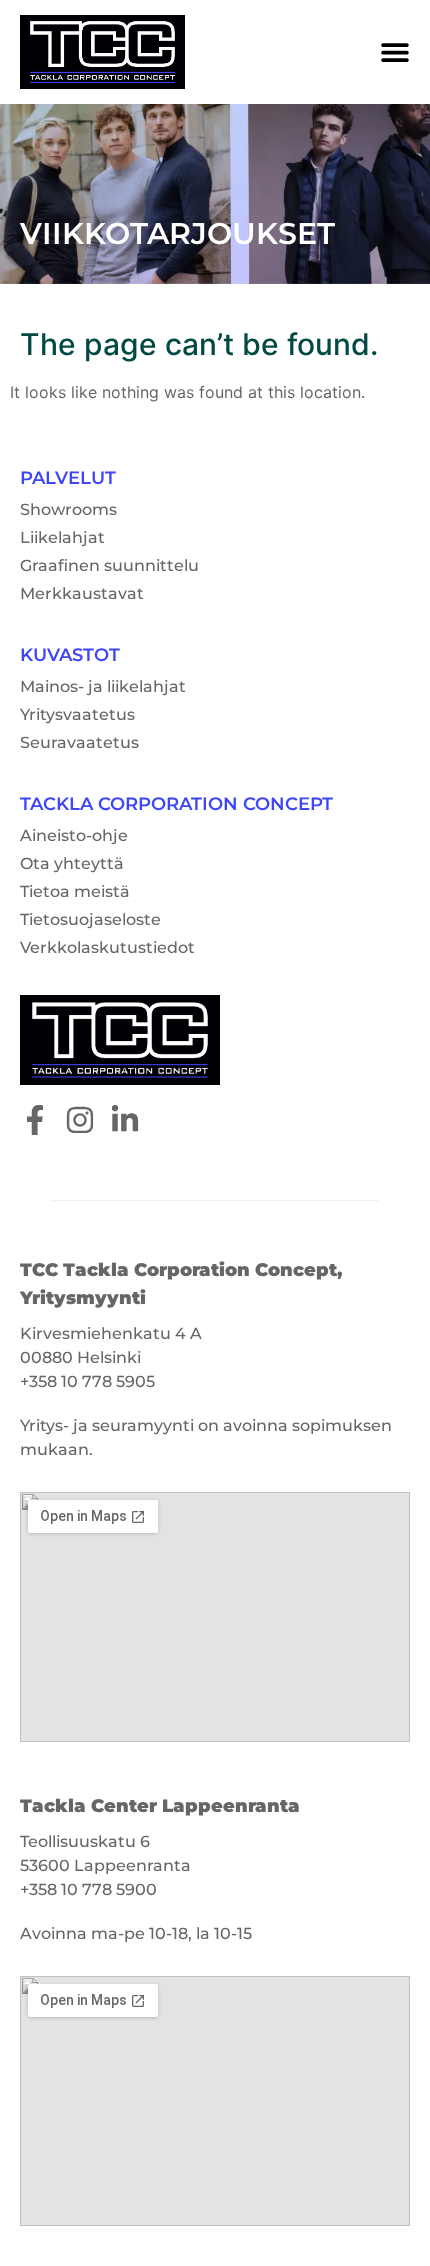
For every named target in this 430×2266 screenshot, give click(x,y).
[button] (395, 52)
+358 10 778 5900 (88, 1889)
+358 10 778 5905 (87, 1381)
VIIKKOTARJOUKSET (177, 233)
